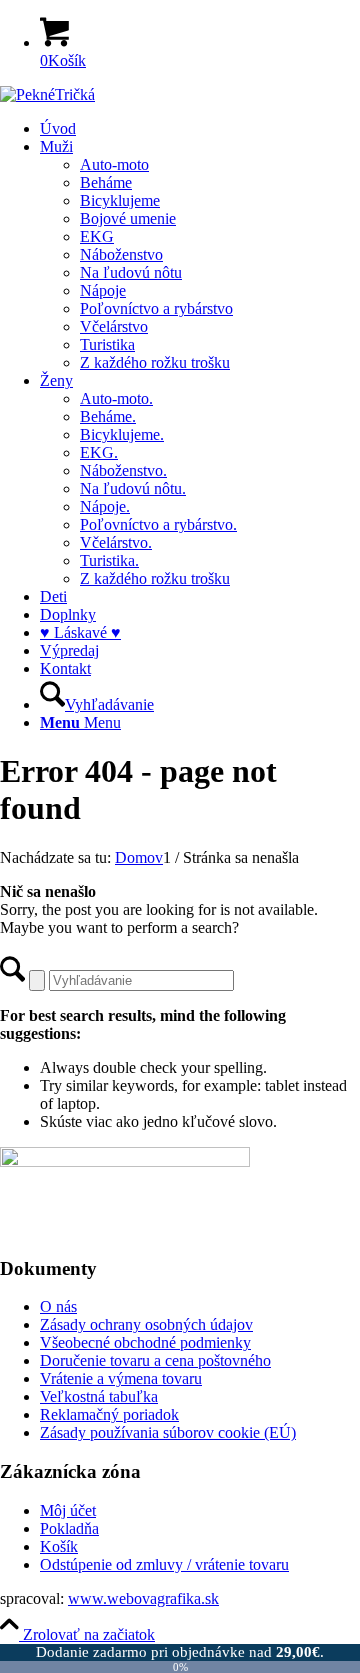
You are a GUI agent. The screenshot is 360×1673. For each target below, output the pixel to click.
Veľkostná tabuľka (99, 1396)
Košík (59, 1546)
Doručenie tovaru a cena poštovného (155, 1360)
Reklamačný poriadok (109, 1414)
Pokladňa (69, 1528)
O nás (58, 1306)
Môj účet (68, 1510)
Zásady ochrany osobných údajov (146, 1324)
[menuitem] (200, 129)
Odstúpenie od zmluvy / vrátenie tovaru (164, 1564)
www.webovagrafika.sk (143, 1598)
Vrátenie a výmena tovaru (121, 1378)
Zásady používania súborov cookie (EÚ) (168, 1432)
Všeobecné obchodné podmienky (145, 1342)
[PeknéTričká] (47, 94)
